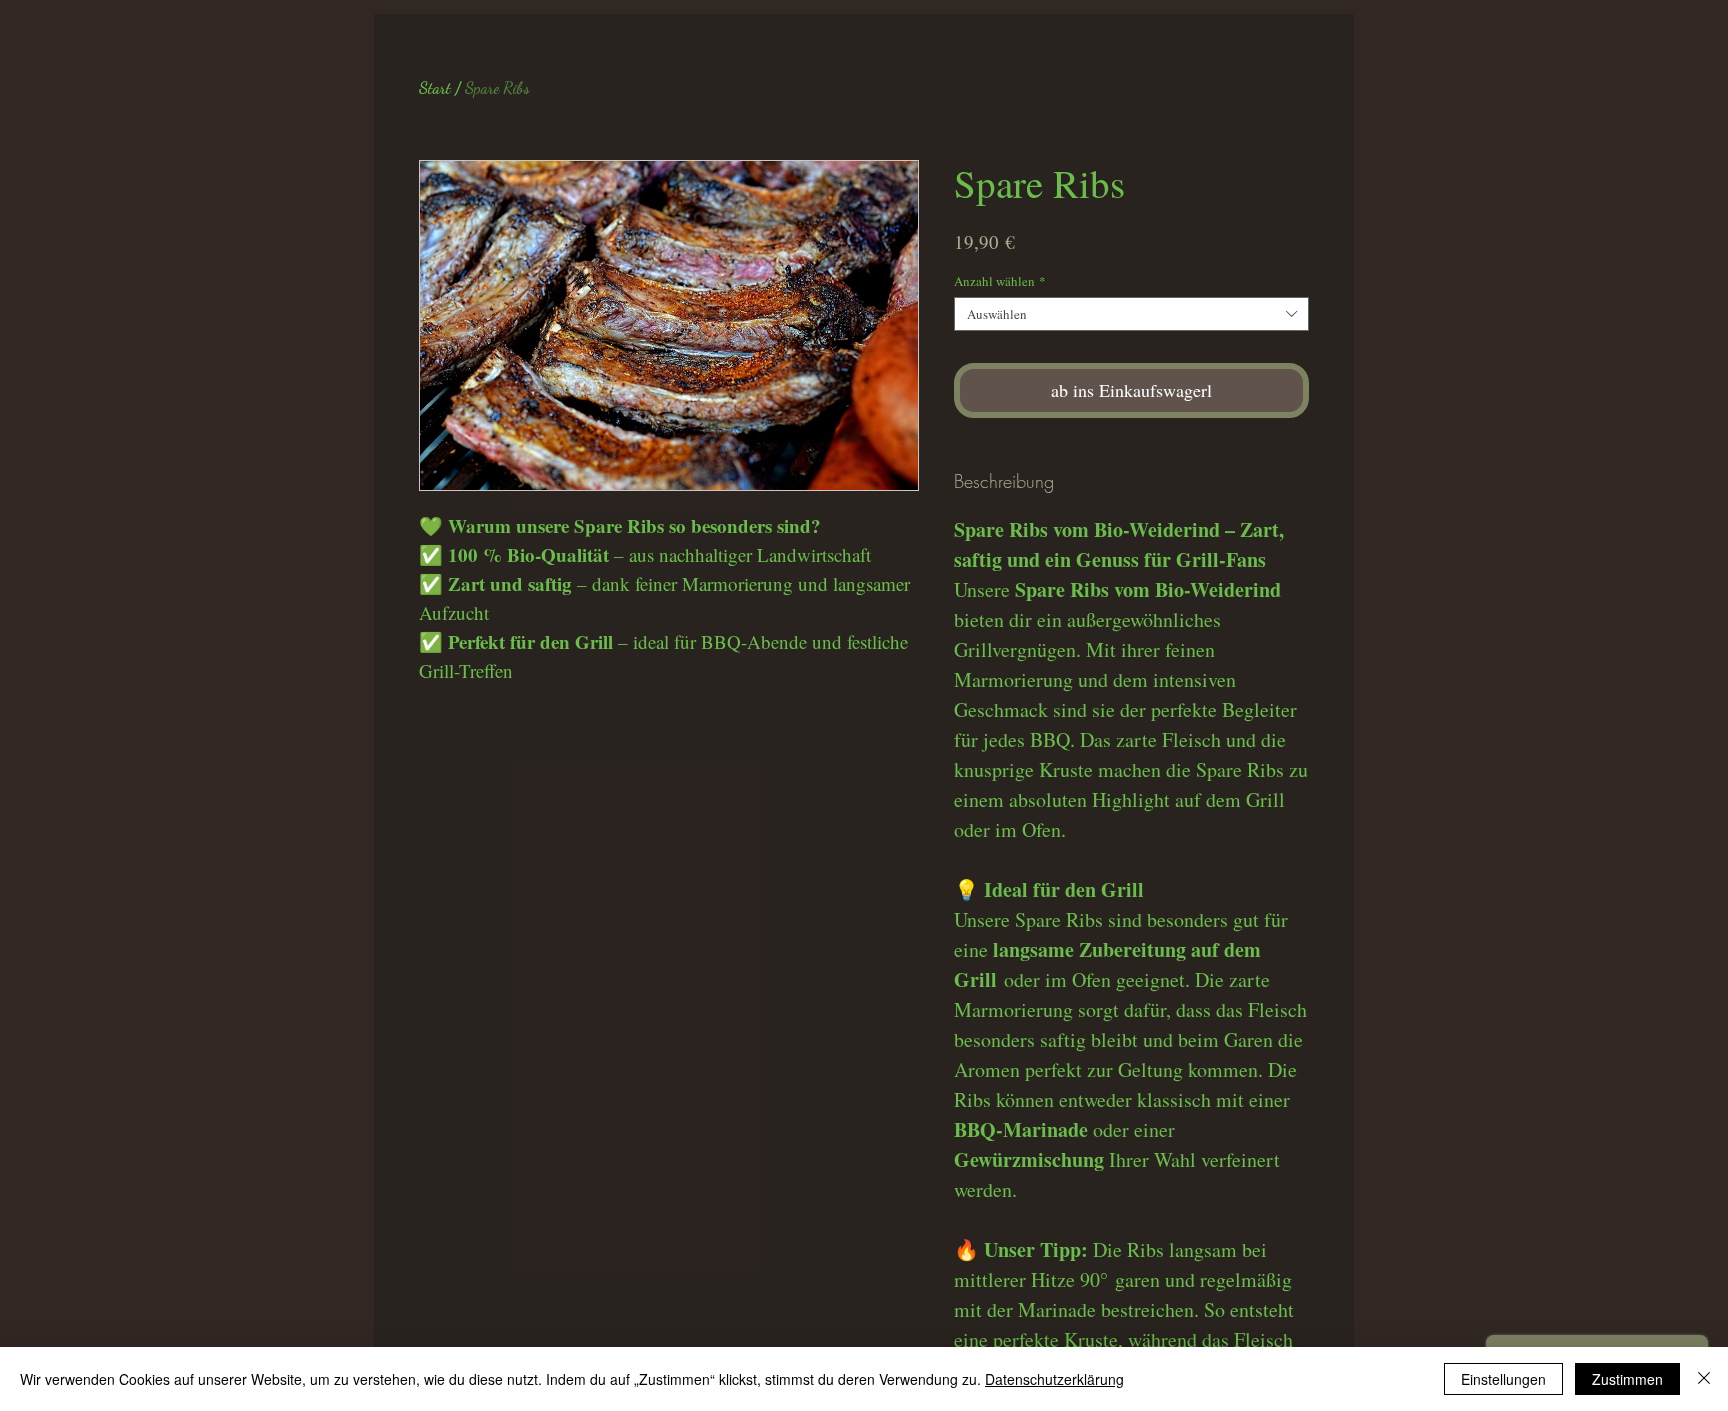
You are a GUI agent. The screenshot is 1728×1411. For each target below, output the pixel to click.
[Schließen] (1704, 1379)
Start (435, 87)
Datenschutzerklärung (1054, 1379)
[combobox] (1131, 314)
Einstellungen (1503, 1379)
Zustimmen (1627, 1379)
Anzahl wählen (1000, 281)
